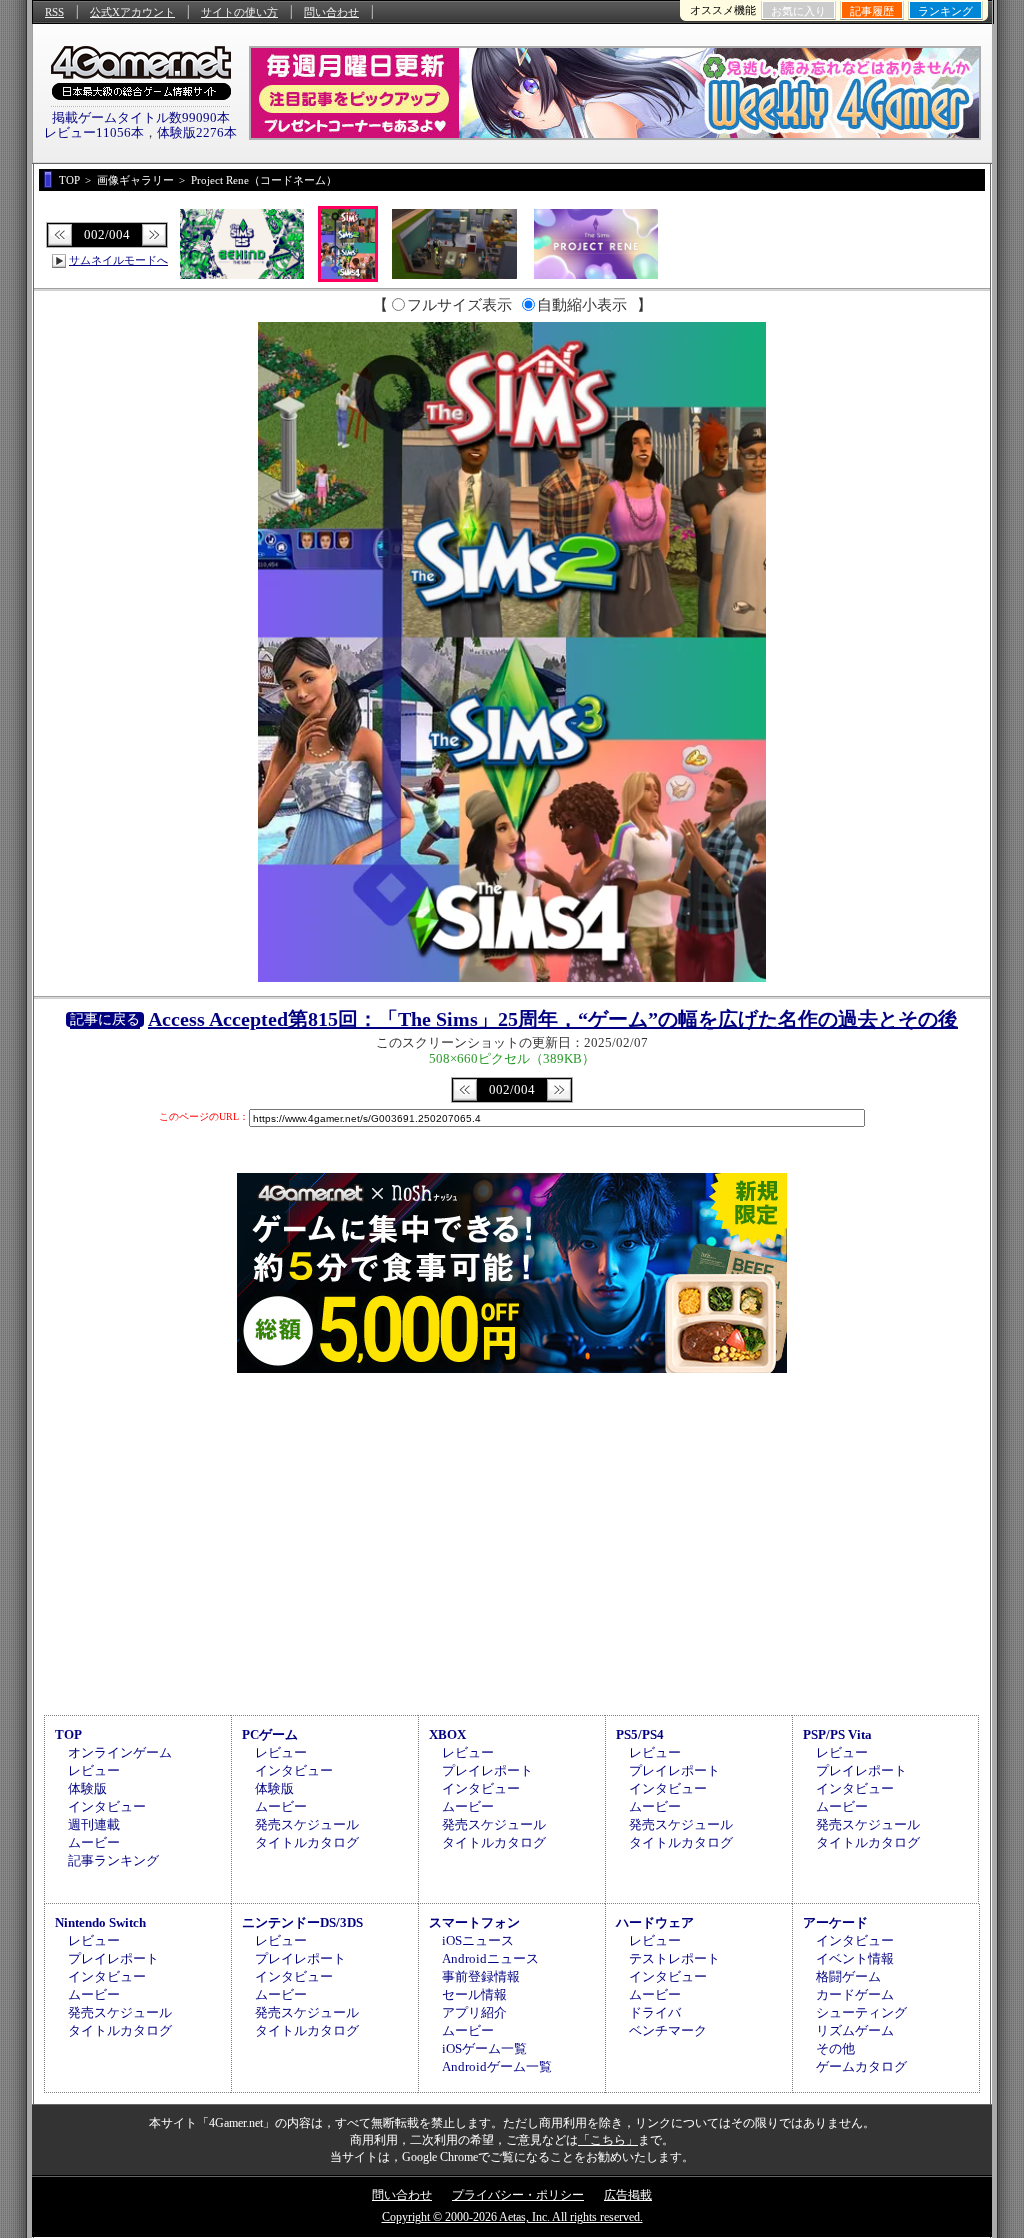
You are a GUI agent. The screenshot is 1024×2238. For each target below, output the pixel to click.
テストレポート (674, 1958)
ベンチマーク (668, 2030)
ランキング (945, 11)
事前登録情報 (481, 1976)
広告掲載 (628, 2195)
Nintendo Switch (100, 1922)
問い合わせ (331, 12)
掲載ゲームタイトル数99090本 (141, 117)
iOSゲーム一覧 (484, 2048)
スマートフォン (474, 1922)
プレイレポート (487, 1770)
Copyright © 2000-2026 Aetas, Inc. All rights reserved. (512, 2217)
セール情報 (474, 1994)
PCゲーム (270, 1734)
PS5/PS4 (640, 1734)
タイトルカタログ (307, 1842)
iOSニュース (478, 1940)
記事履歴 (872, 11)
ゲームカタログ (861, 2066)
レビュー (94, 1770)
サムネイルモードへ (118, 260)
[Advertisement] (512, 1541)
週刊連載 (94, 1824)
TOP (68, 1734)
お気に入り (798, 11)
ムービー (94, 1842)
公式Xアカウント (132, 12)
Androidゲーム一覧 (497, 2066)
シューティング (861, 2012)
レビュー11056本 (94, 132)
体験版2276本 (197, 132)
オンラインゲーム (120, 1752)
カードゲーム (855, 1994)
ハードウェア (655, 1922)
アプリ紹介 (474, 2012)
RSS (54, 12)
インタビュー (107, 1806)
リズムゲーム (855, 2030)
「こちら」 (608, 2140)
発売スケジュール (307, 1824)
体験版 (87, 1788)
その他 (835, 2048)
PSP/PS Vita (837, 1734)
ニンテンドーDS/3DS (302, 1922)
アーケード (835, 1922)
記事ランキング (113, 1860)
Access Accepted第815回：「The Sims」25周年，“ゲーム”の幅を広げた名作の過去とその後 (553, 1019)
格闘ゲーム (848, 1976)
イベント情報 (855, 1958)
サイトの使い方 (239, 12)
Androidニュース (490, 1958)
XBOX (447, 1734)
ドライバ (655, 2012)
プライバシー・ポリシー (518, 2195)
